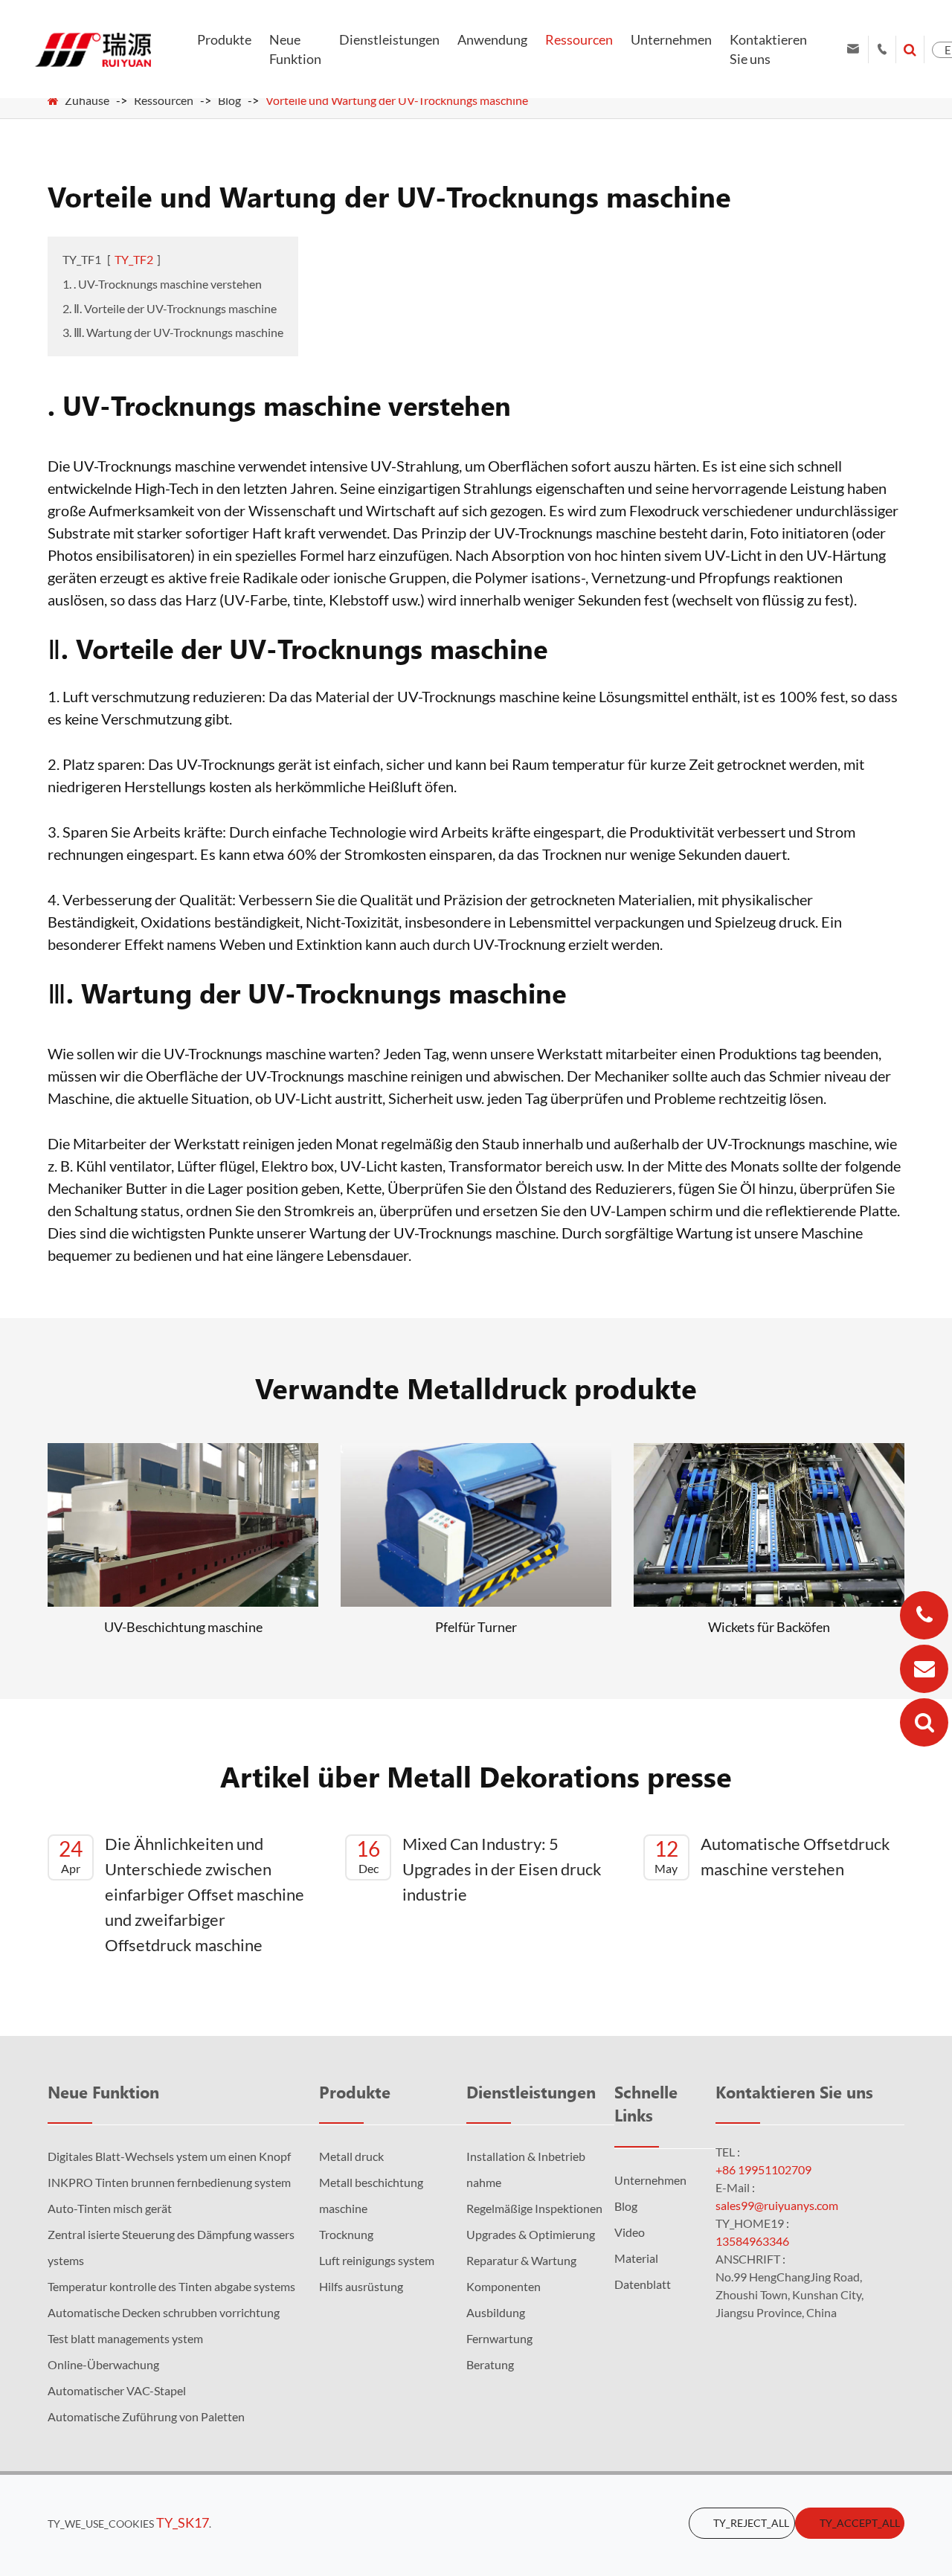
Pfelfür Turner (476, 1627)
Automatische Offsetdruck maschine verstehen (772, 1856)
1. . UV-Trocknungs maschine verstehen (162, 284)
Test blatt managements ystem (125, 2338)
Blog (229, 100)
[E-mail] (924, 1669)
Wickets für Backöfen (769, 1627)
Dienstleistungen (389, 39)
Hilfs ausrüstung (361, 2286)
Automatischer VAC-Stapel (117, 2390)
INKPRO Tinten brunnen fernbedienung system (169, 2182)
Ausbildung (496, 2312)
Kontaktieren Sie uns (768, 49)
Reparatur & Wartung (521, 2260)
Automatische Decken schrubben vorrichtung (164, 2312)
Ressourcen (579, 39)
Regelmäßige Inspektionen (534, 2208)
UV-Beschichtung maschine (183, 1627)
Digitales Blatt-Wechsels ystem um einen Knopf (169, 2156)
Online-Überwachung (103, 2364)
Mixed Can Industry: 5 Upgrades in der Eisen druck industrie (479, 1869)
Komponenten (504, 2286)
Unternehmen (671, 39)
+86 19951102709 (763, 2169)
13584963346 (752, 2241)
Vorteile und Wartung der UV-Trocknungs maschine (397, 100)
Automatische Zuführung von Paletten (146, 2416)
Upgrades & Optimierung (531, 2234)
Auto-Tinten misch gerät (110, 2208)
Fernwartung (499, 2338)
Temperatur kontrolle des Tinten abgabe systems (171, 2286)
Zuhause (87, 100)
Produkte (224, 39)
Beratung (490, 2364)
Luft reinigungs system (377, 2260)
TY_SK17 (183, 2522)
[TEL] (924, 1615)
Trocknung (346, 2234)
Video (630, 2232)
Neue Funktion (295, 49)
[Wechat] (924, 1722)
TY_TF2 (134, 259)
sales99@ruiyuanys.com (777, 2205)
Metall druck (351, 2156)
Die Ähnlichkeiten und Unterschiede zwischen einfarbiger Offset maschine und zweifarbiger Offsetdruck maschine (181, 1894)
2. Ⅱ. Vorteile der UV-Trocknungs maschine (170, 308)
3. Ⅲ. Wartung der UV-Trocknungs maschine (173, 332)
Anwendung (492, 39)
